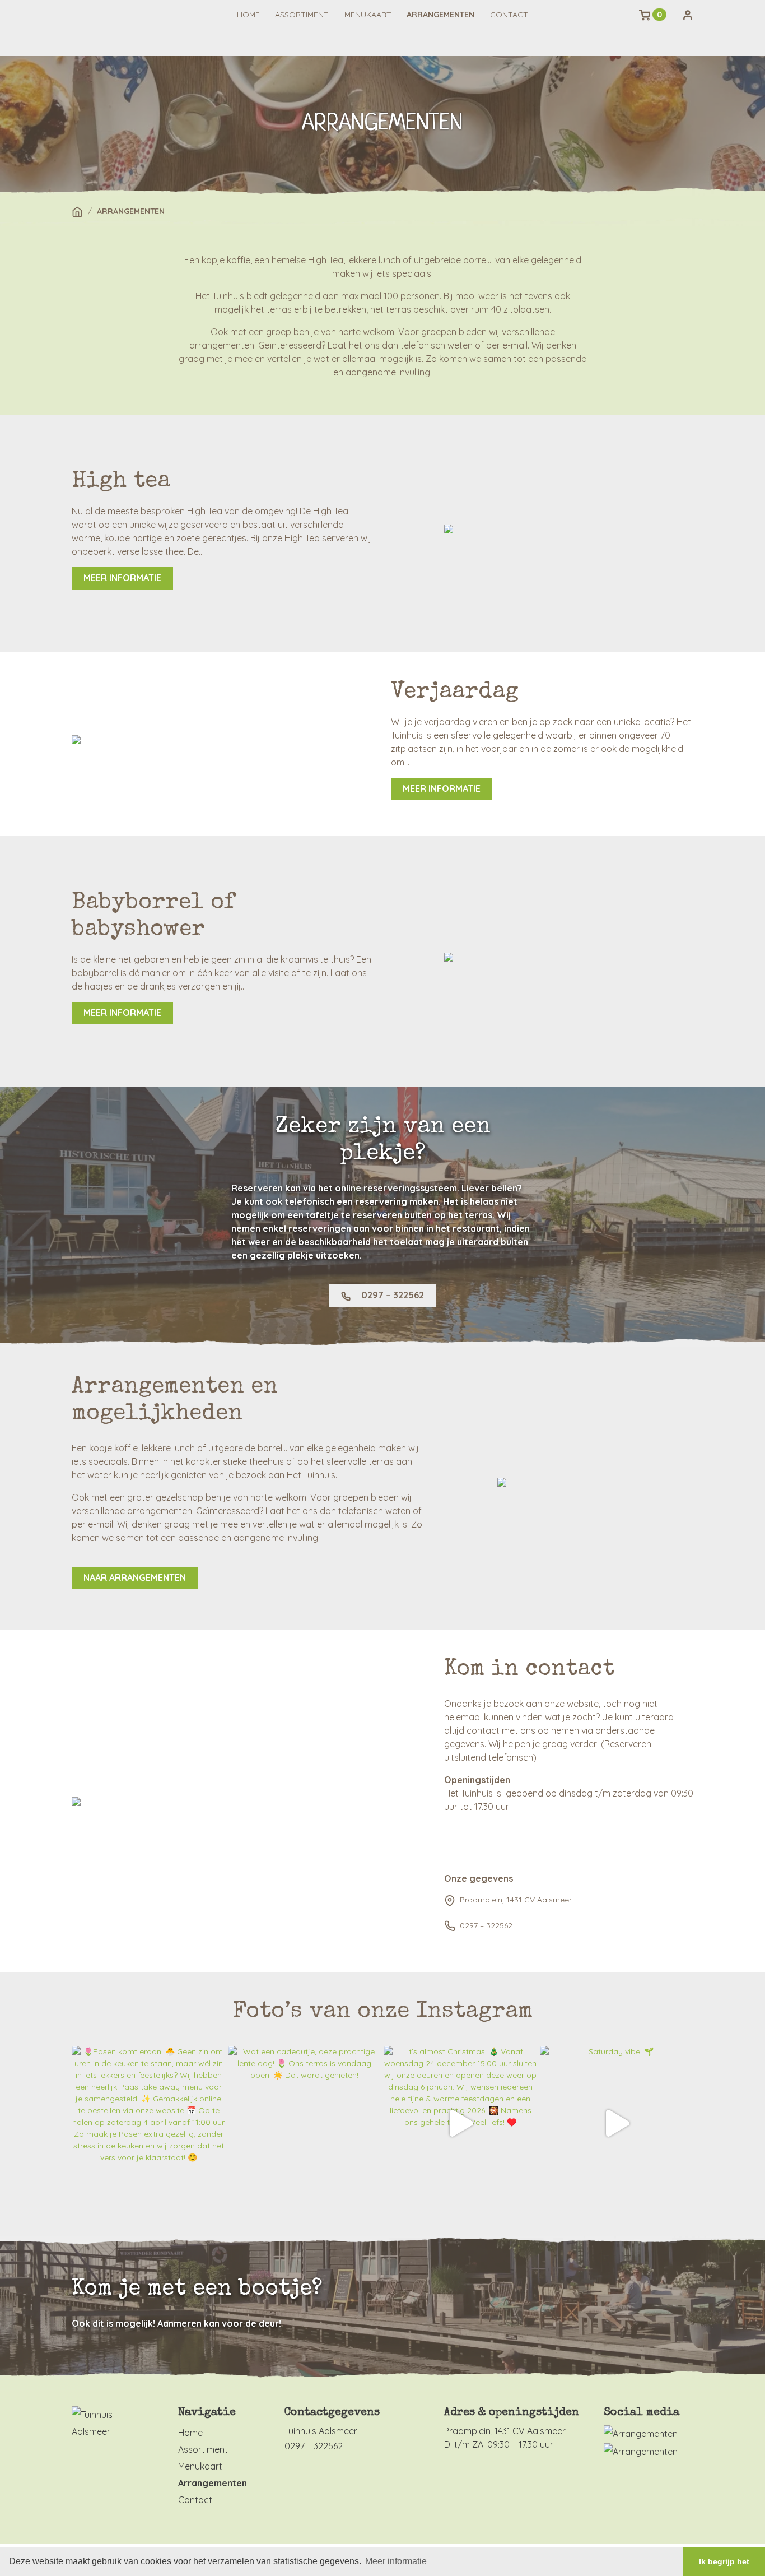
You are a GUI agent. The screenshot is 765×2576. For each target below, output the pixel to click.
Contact (509, 15)
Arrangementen (440, 15)
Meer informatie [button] (396, 2561)
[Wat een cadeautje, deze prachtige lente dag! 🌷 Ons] (305, 2123)
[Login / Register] (688, 15)
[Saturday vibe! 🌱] (617, 2123)
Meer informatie (122, 578)
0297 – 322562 (391, 1295)
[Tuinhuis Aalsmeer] (108, 2422)
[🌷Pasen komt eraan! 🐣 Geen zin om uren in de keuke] (149, 2123)
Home (248, 15)
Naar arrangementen (135, 1577)
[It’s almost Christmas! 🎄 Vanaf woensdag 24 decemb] (461, 2123)
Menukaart (368, 15)
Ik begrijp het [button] (724, 2561)
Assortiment (302, 15)
